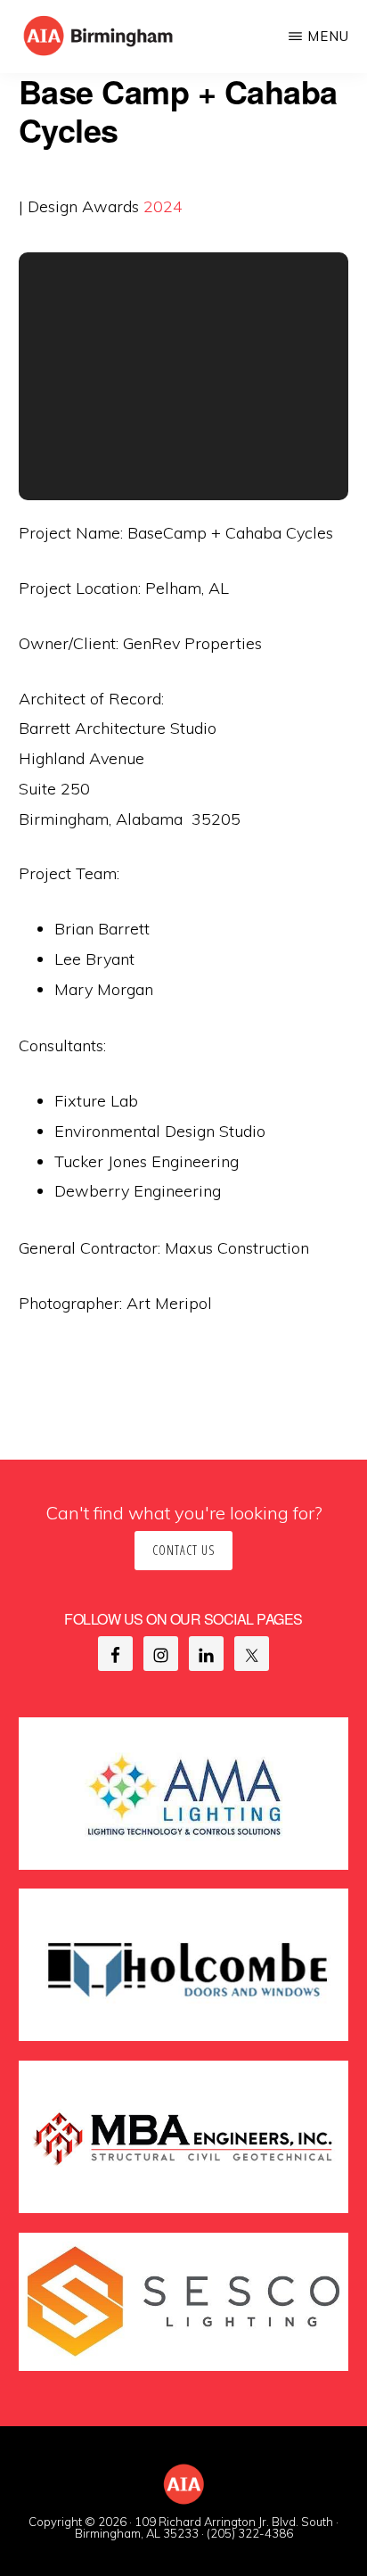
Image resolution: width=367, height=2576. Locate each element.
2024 (163, 206)
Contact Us (183, 1550)
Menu (328, 36)
